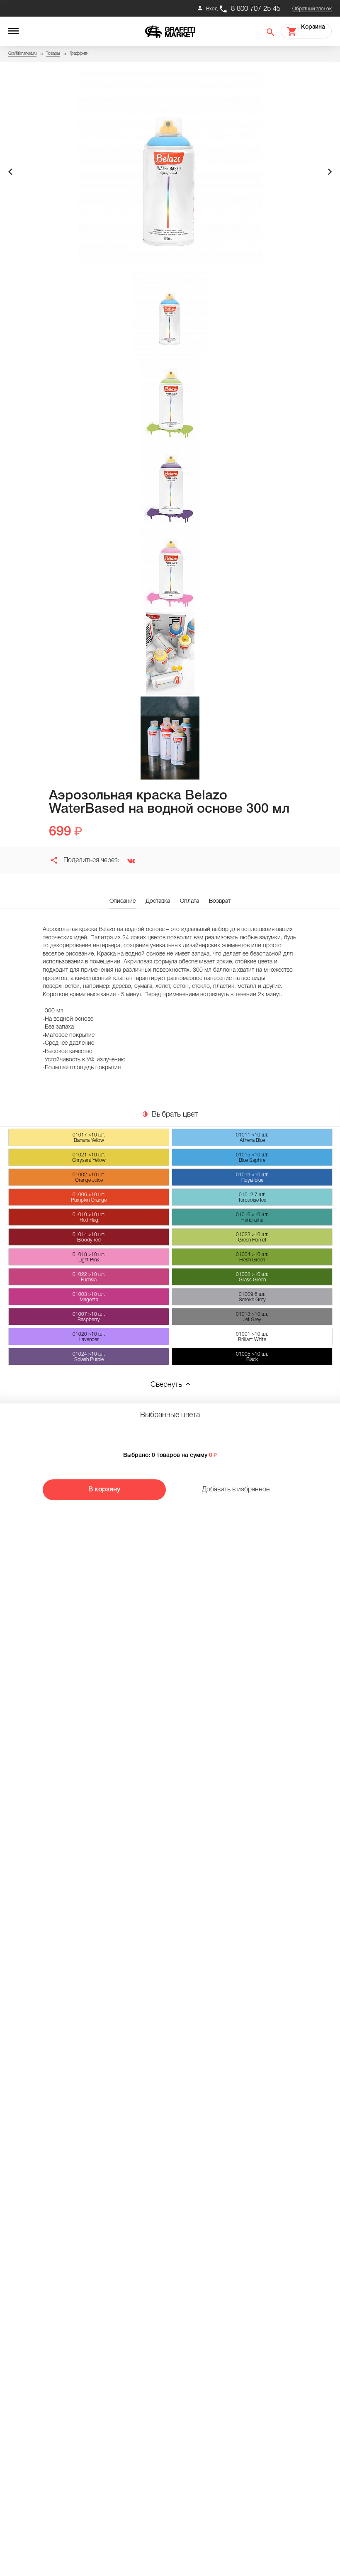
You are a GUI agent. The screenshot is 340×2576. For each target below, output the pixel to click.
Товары (53, 54)
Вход (212, 9)
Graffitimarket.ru (22, 54)
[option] (170, 172)
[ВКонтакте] (128, 860)
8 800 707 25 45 (256, 9)
